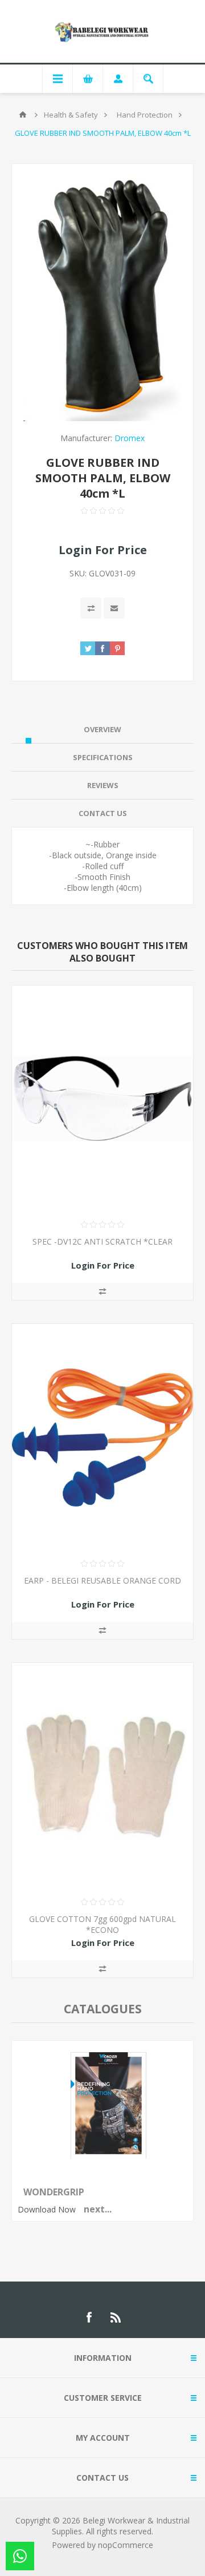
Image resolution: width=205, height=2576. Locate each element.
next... (98, 2209)
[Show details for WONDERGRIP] (108, 2156)
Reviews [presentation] (103, 785)
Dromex (130, 438)
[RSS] (116, 2317)
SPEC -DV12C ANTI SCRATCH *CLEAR (102, 1241)
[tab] (102, 730)
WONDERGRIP (54, 2192)
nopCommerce (126, 2545)
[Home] (23, 115)
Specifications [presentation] (103, 757)
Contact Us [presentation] (103, 813)
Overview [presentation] (102, 729)
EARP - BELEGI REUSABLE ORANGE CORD (102, 1580)
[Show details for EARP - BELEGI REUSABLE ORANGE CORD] (102, 1438)
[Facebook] (89, 2317)
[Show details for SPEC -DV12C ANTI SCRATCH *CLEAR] (102, 1099)
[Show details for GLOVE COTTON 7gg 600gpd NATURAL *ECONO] (102, 1776)
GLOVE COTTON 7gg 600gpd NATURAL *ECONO (102, 1924)
